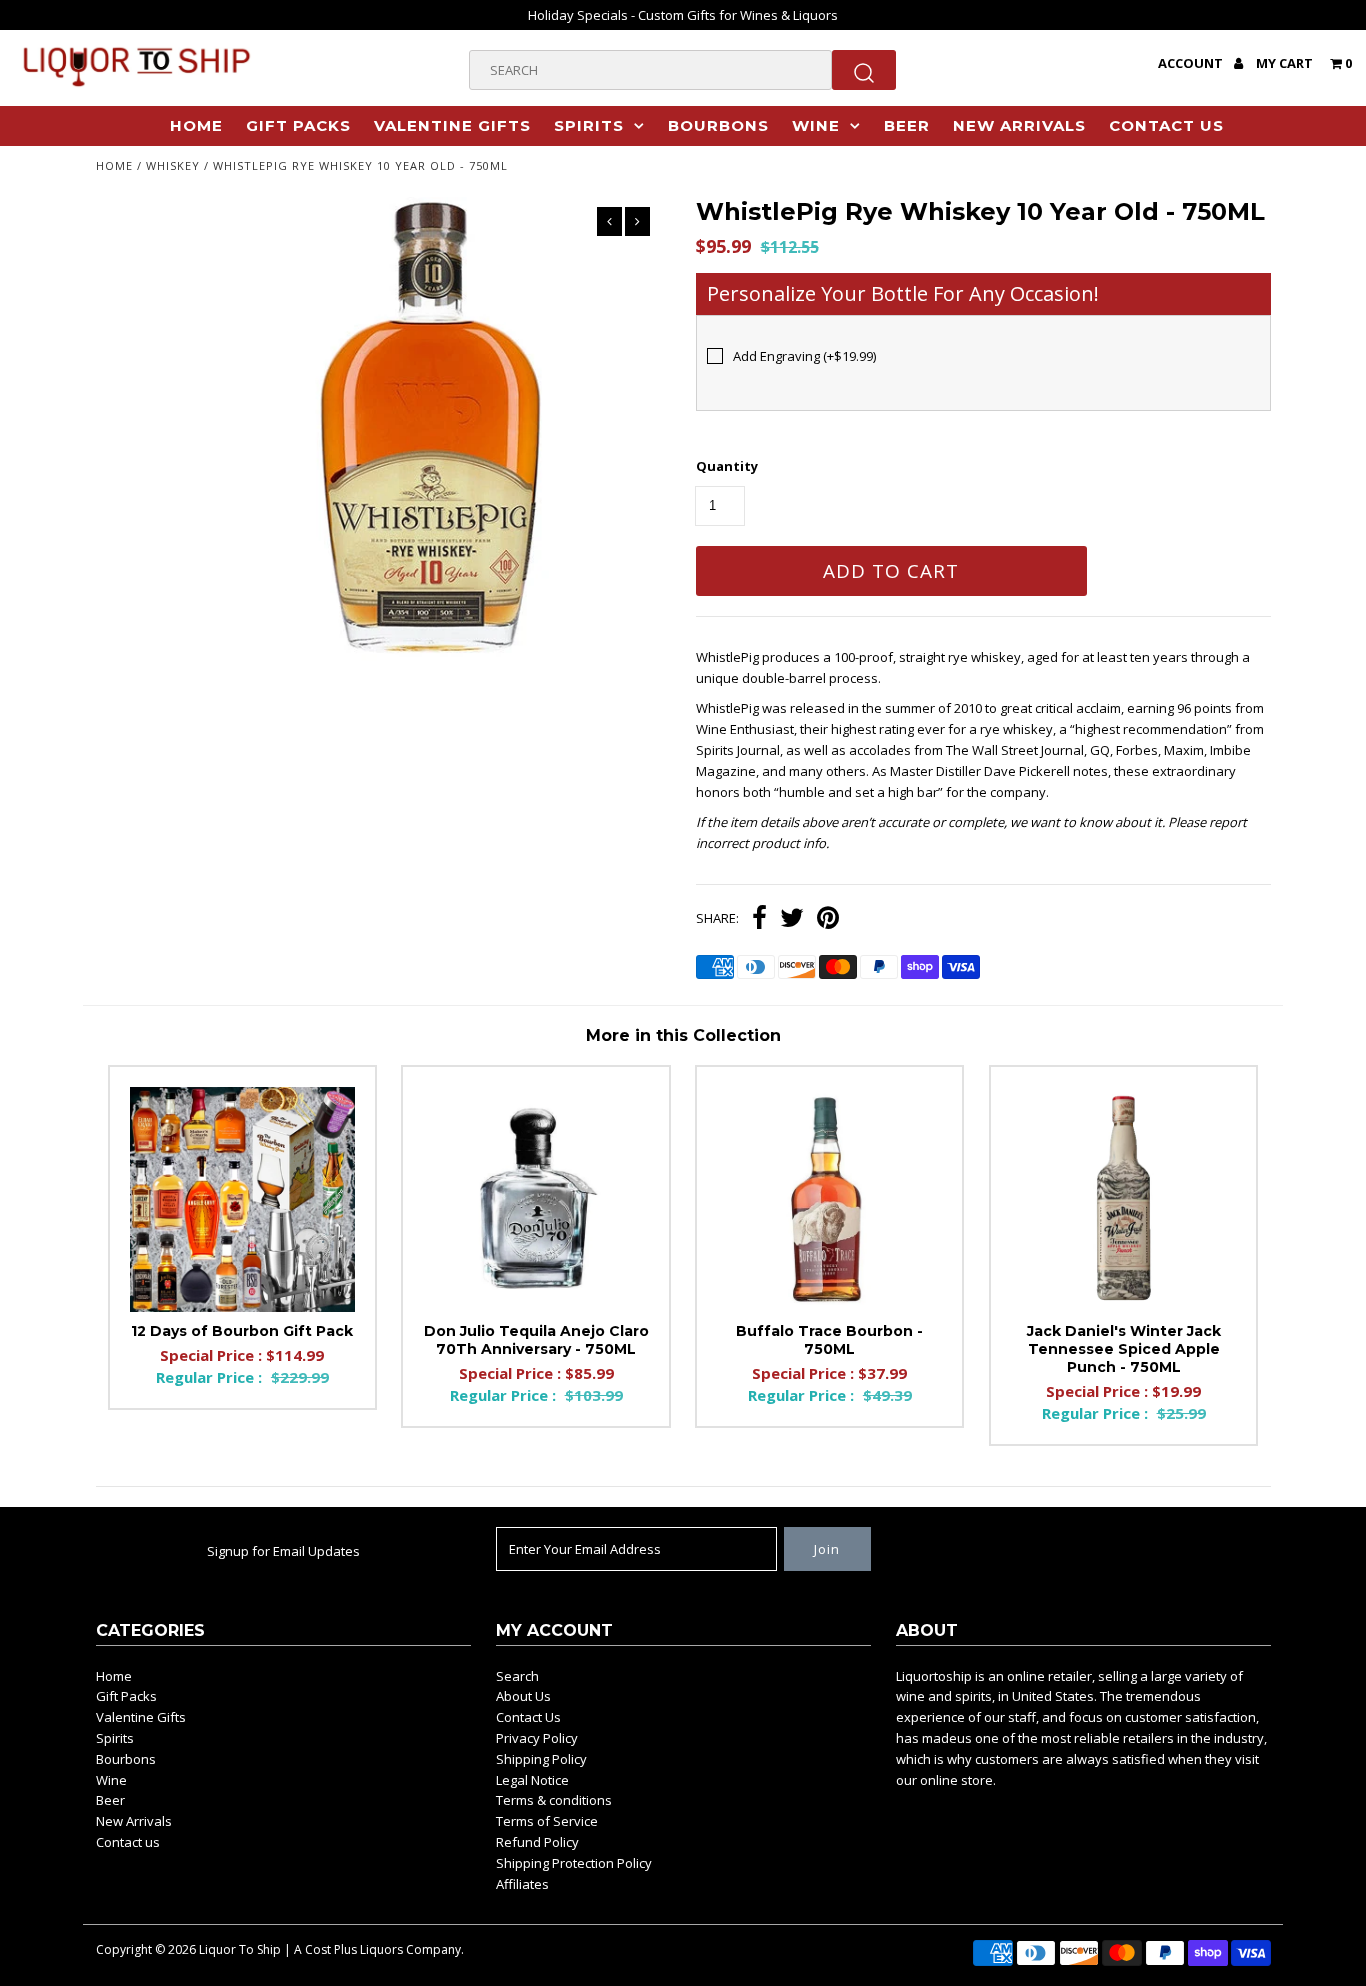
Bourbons (718, 125)
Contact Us (528, 1717)
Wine (816, 125)
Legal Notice (532, 1780)
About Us (523, 1696)
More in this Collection (683, 1035)
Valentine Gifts (452, 125)
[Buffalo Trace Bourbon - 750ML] (829, 1199)
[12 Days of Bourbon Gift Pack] (242, 1199)
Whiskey (173, 165)
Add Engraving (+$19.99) (804, 356)
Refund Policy (537, 1842)
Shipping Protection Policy (574, 1863)
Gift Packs (298, 125)
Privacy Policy (537, 1738)
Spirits (589, 125)
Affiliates (522, 1884)
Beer (907, 125)
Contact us (1166, 125)
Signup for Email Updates (283, 1551)
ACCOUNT (1192, 63)
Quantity (727, 466)
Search (517, 1676)
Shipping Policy (541, 1759)
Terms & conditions (554, 1800)
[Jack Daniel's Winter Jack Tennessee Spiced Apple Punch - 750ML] (1123, 1199)
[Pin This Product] (828, 920)
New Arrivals (1019, 125)
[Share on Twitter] (792, 920)
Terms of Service (547, 1821)
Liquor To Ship (240, 1949)
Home (196, 125)
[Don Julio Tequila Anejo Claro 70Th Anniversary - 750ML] (535, 1199)
